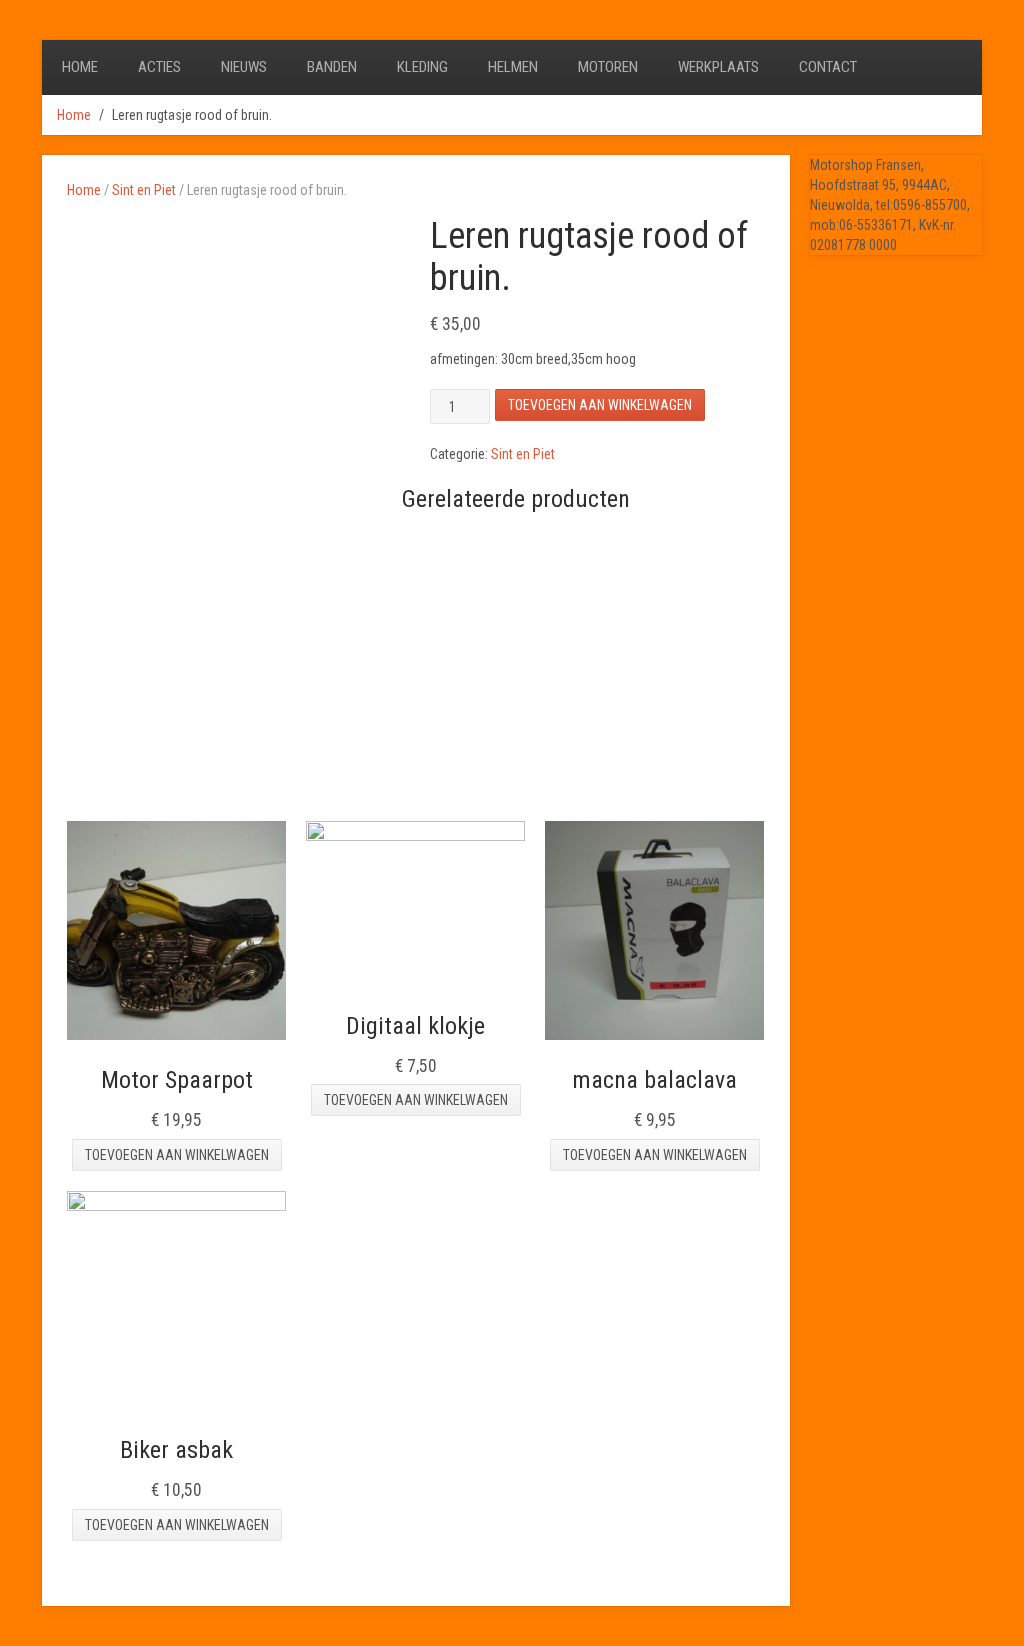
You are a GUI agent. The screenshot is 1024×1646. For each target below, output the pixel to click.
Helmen (513, 67)
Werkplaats (718, 67)
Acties (159, 67)
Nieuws (244, 67)
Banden (332, 67)
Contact (828, 67)
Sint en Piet (144, 190)
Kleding (422, 67)
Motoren (608, 67)
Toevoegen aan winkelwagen (600, 405)
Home (80, 67)
